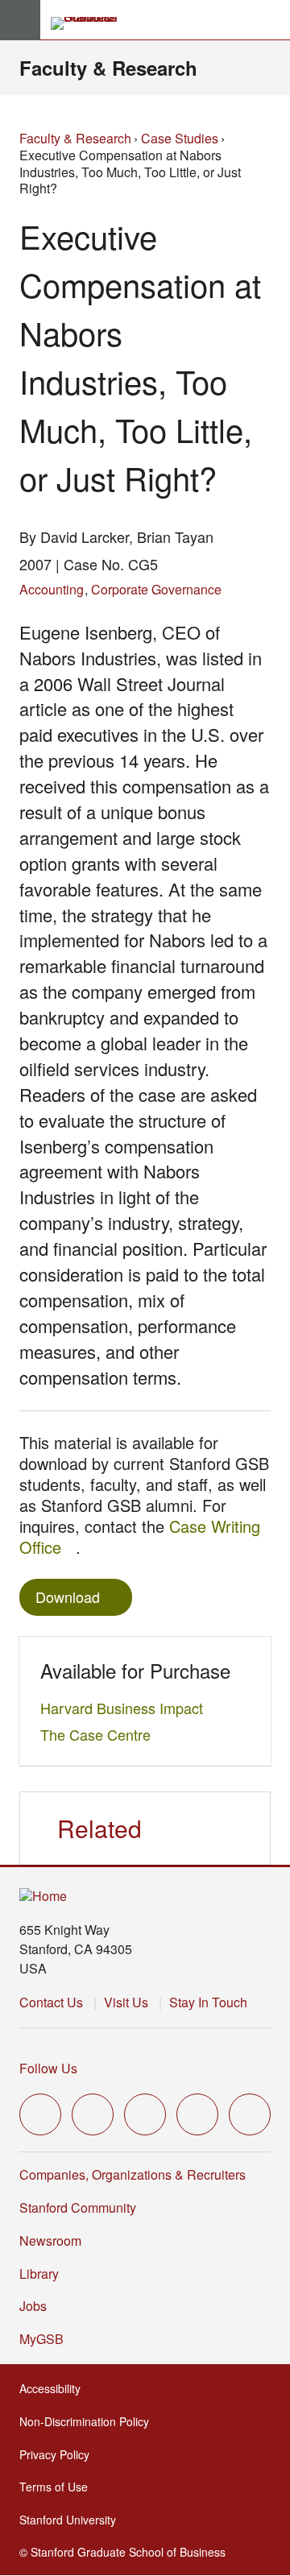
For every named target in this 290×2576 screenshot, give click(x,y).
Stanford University (72, 2520)
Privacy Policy (59, 2454)
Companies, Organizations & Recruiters (133, 2174)
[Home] (43, 1897)
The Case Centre (100, 1734)
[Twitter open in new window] (40, 2114)
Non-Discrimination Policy (89, 2421)
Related (99, 1828)
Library (39, 2274)
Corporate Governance (156, 589)
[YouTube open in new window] (197, 2114)
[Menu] (20, 20)
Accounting (52, 589)
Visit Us (126, 2002)
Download (68, 1597)
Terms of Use (58, 2487)
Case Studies (180, 138)
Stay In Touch (208, 2002)
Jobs (33, 2306)
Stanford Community (78, 2207)
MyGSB (46, 2339)
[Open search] (271, 20)
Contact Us (51, 2002)
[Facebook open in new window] (93, 2114)
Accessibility (55, 2388)
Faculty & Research (108, 68)
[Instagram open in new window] (145, 2114)
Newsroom (50, 2241)
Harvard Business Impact (126, 1708)
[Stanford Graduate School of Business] (91, 23)
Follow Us (48, 2068)
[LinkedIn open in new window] (250, 2114)
